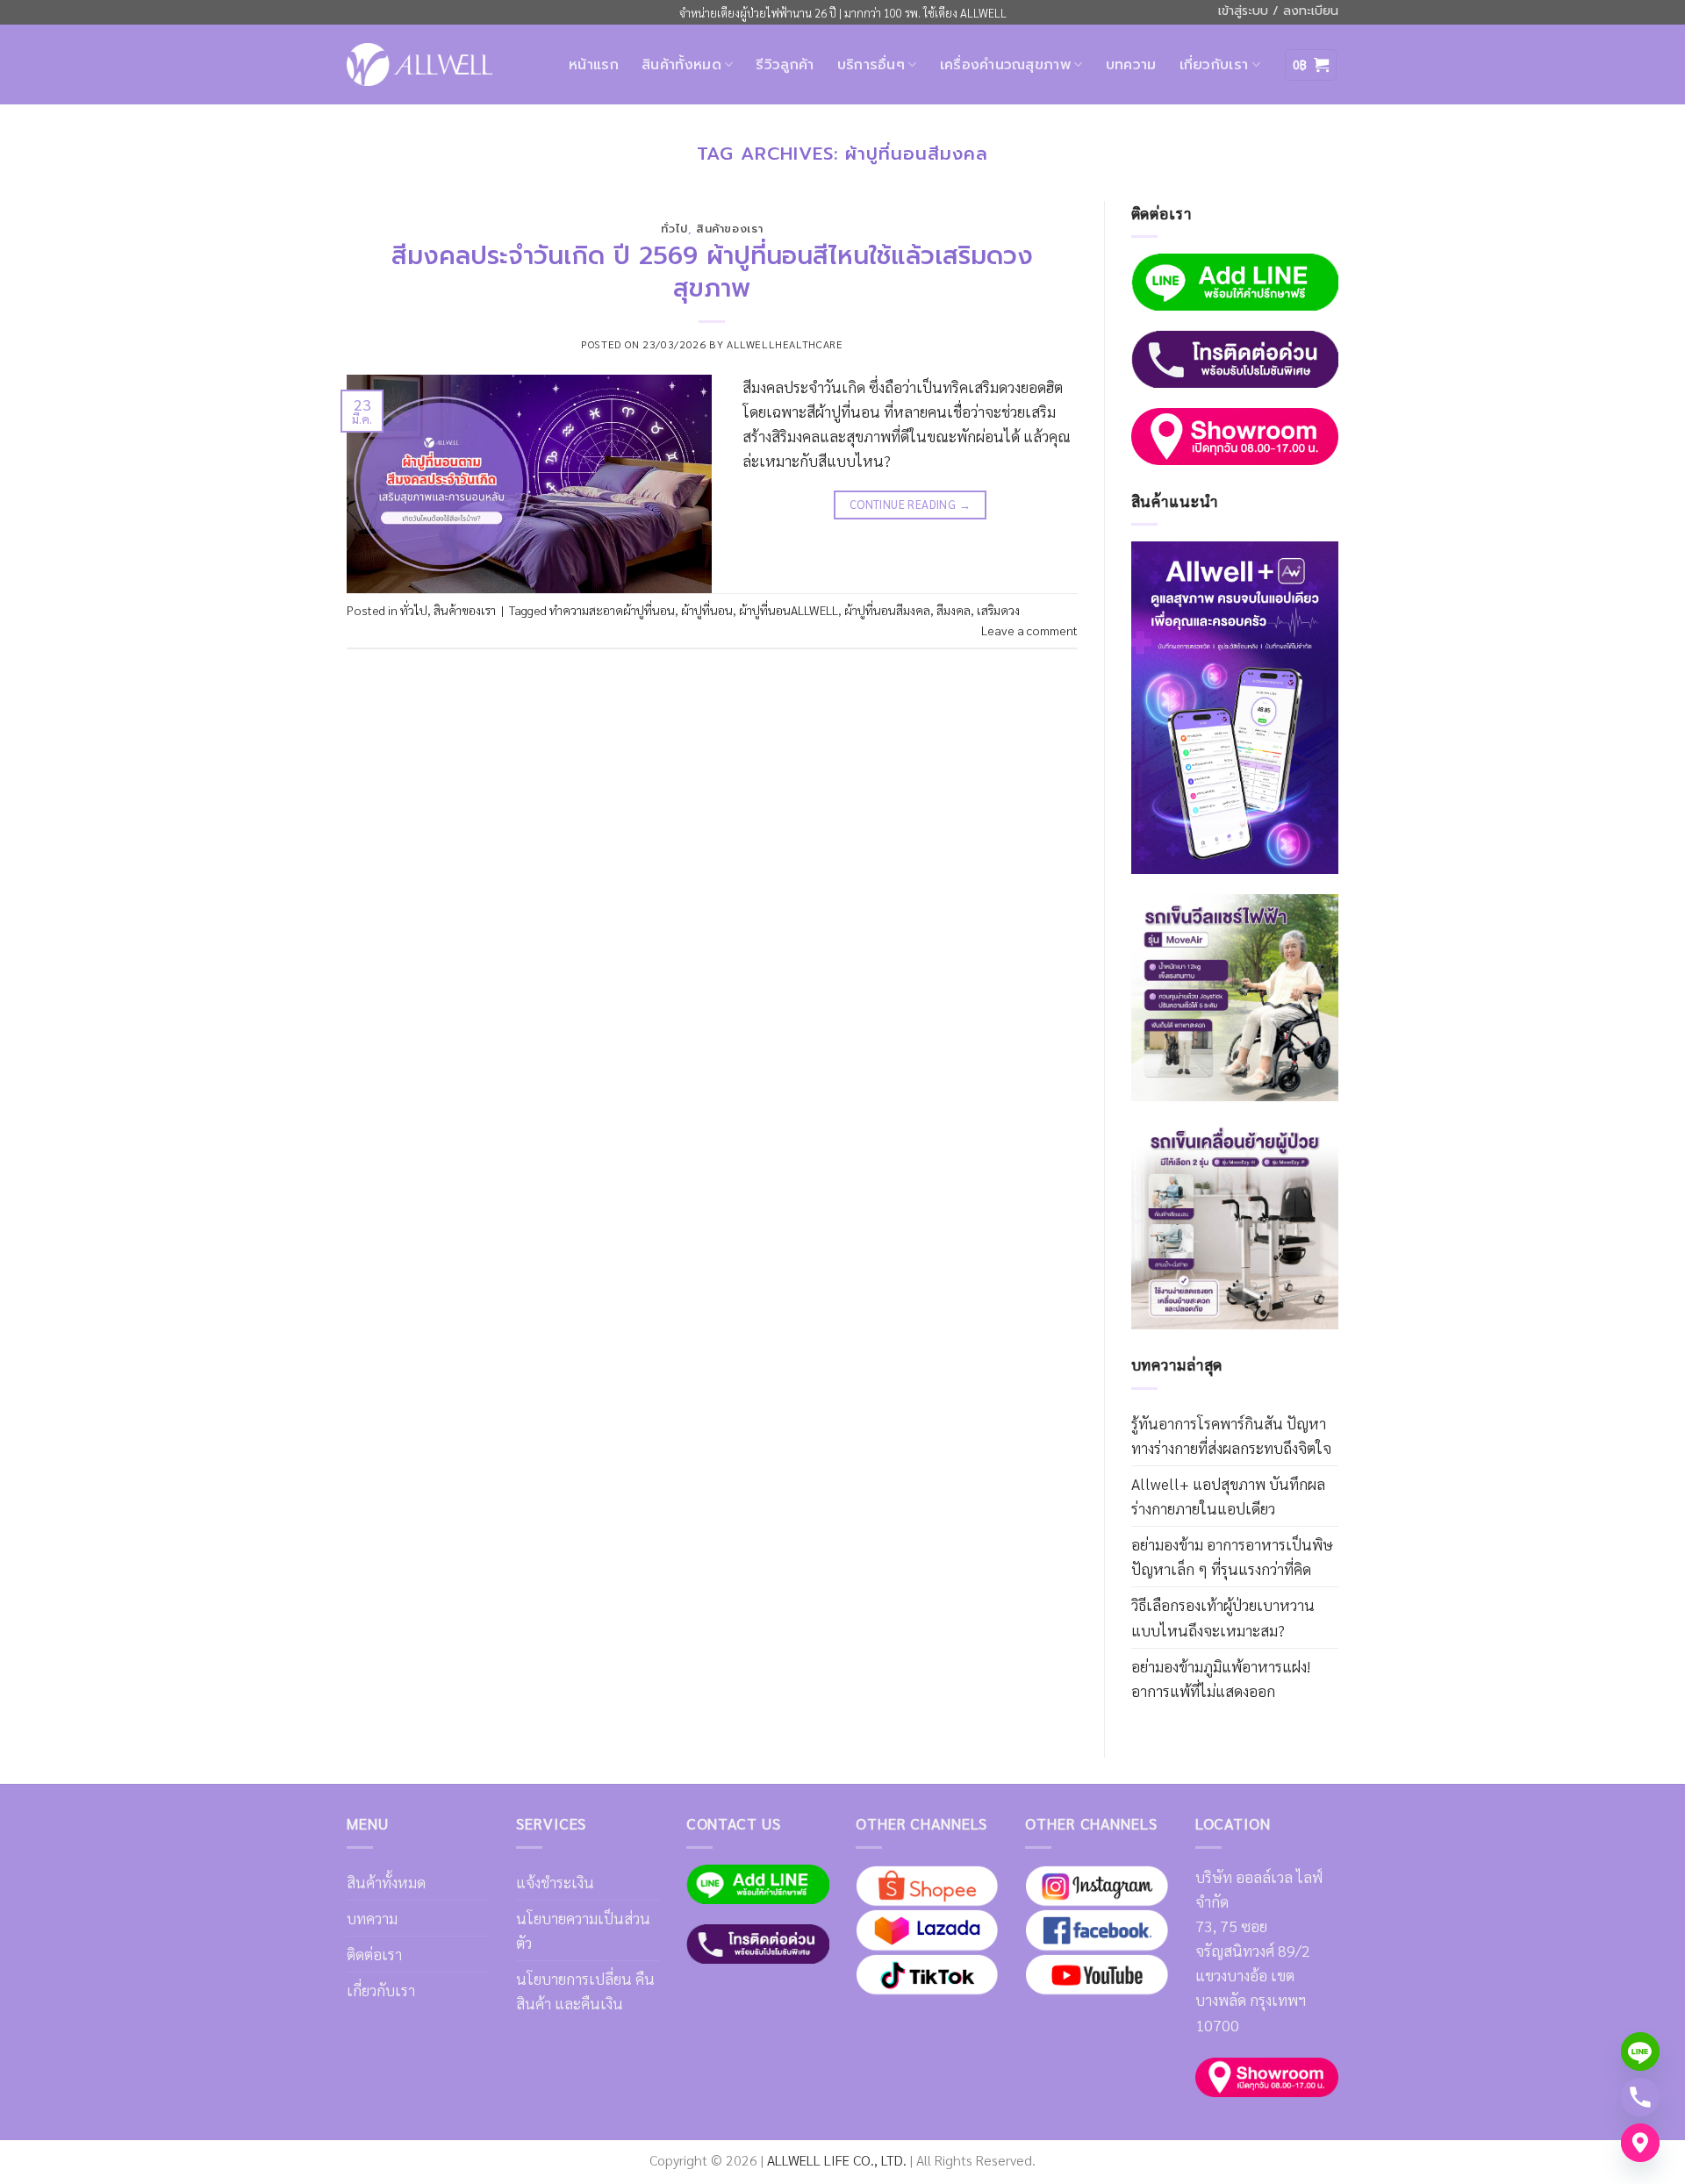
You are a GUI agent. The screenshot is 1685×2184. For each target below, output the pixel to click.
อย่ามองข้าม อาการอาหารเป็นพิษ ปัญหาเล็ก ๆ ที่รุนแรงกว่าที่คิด (1232, 1556)
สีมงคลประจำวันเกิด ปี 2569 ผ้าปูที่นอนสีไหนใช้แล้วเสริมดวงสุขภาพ (712, 272)
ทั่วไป (674, 229)
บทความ (1131, 65)
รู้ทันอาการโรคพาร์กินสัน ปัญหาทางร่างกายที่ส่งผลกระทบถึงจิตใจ (1231, 1435)
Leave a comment (1029, 630)
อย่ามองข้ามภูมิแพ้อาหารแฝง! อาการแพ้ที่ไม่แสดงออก (1221, 1678)
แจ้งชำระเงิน (555, 1882)
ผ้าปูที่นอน (707, 610)
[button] (1311, 65)
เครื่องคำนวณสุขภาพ (1005, 65)
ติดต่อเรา (374, 1954)
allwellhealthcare (785, 344)
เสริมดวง (998, 610)
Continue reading (910, 504)
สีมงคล (954, 610)
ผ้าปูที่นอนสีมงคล (887, 610)
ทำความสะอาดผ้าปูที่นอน (612, 610)
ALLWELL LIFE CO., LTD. (837, 2160)
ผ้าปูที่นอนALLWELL (789, 610)
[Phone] (1640, 2097)
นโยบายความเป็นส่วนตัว (583, 1930)
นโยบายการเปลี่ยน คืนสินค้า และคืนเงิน (585, 1991)
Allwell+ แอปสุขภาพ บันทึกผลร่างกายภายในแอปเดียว (1228, 1496)
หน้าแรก (594, 65)
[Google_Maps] (1640, 2143)
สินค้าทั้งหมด (681, 65)
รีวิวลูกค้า (785, 65)
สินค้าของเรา (729, 229)
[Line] (1640, 2052)
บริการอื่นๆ (871, 65)
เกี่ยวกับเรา (1214, 65)
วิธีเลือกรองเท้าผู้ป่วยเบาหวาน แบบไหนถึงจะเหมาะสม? (1223, 1617)
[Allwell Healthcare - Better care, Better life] (419, 64)
